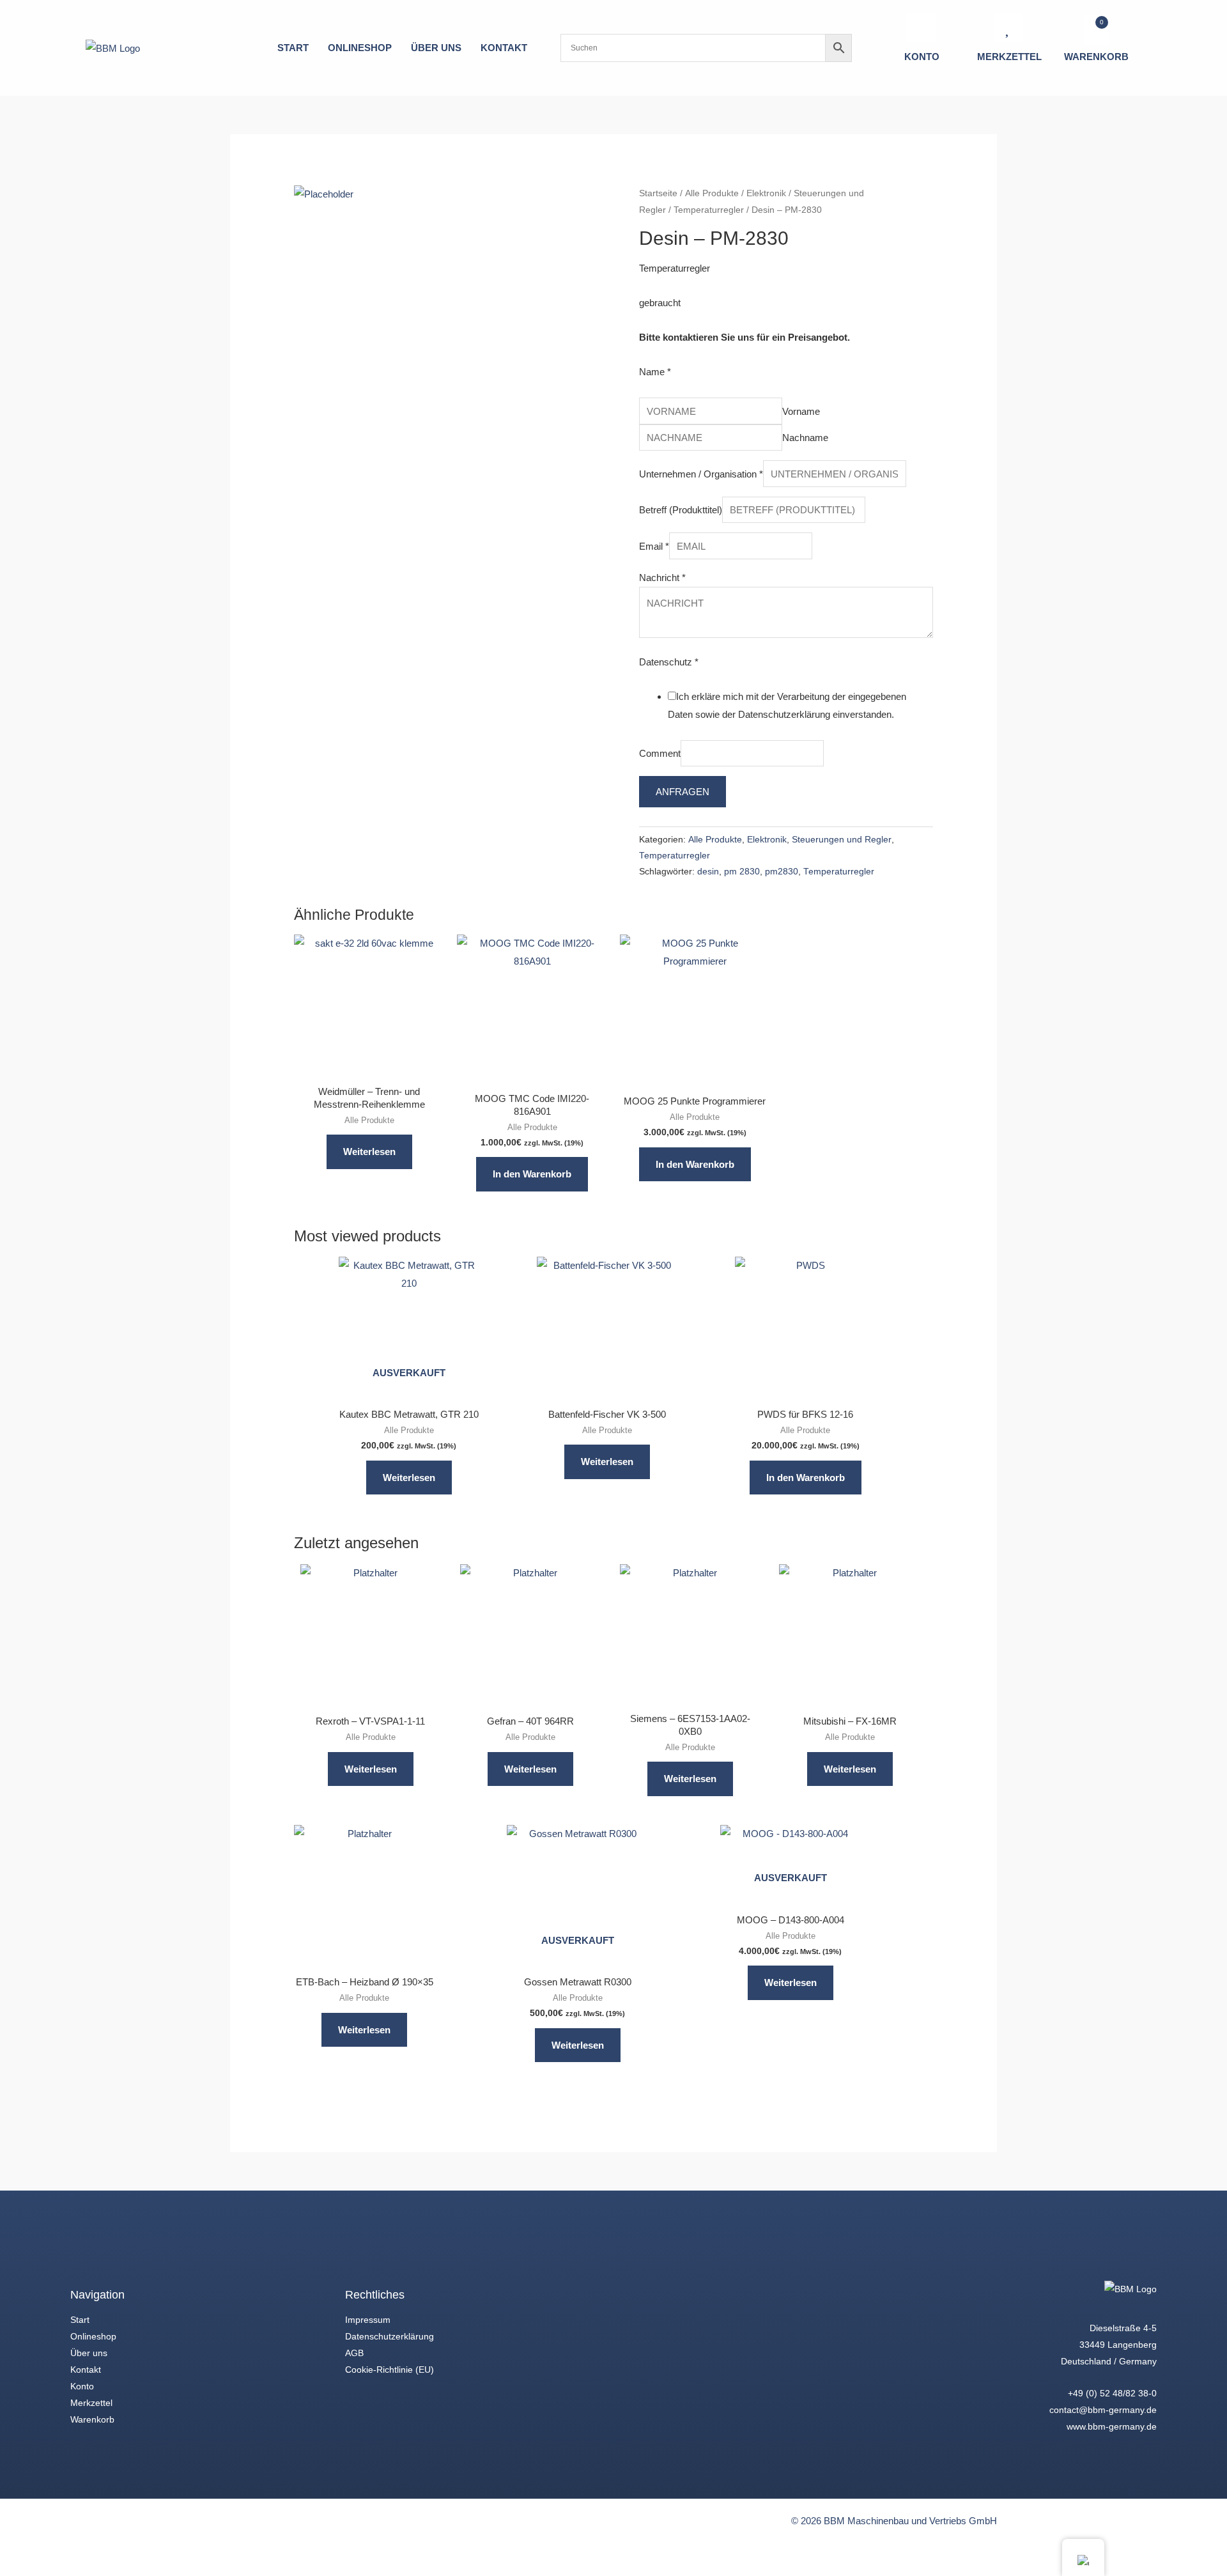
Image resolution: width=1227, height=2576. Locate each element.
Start (80, 2320)
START (293, 48)
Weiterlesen (369, 1152)
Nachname (805, 438)
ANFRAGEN (683, 792)
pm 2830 (742, 872)
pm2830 (782, 872)
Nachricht (662, 578)
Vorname (801, 411)
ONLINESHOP (360, 48)
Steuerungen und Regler (842, 840)
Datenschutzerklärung (390, 2336)
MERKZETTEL (1009, 57)
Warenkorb (92, 2419)
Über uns (89, 2353)
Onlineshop (93, 2336)
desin (708, 872)
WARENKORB (1096, 57)
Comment (660, 753)
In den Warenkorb (532, 1174)
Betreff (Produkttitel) (681, 510)
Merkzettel (91, 2403)
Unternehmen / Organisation (701, 474)
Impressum (368, 2320)
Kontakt (86, 2370)
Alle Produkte (712, 193)
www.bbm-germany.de (1112, 2426)
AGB (354, 2353)
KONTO (922, 57)
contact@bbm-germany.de (1103, 2410)
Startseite (658, 193)
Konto (82, 2386)
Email (654, 546)
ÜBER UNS (436, 48)
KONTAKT (504, 48)
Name (655, 372)
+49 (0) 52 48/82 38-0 (1112, 2393)
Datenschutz (669, 662)
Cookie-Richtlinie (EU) (390, 2370)
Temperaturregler (709, 210)
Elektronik (766, 193)
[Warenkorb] (1096, 30)
